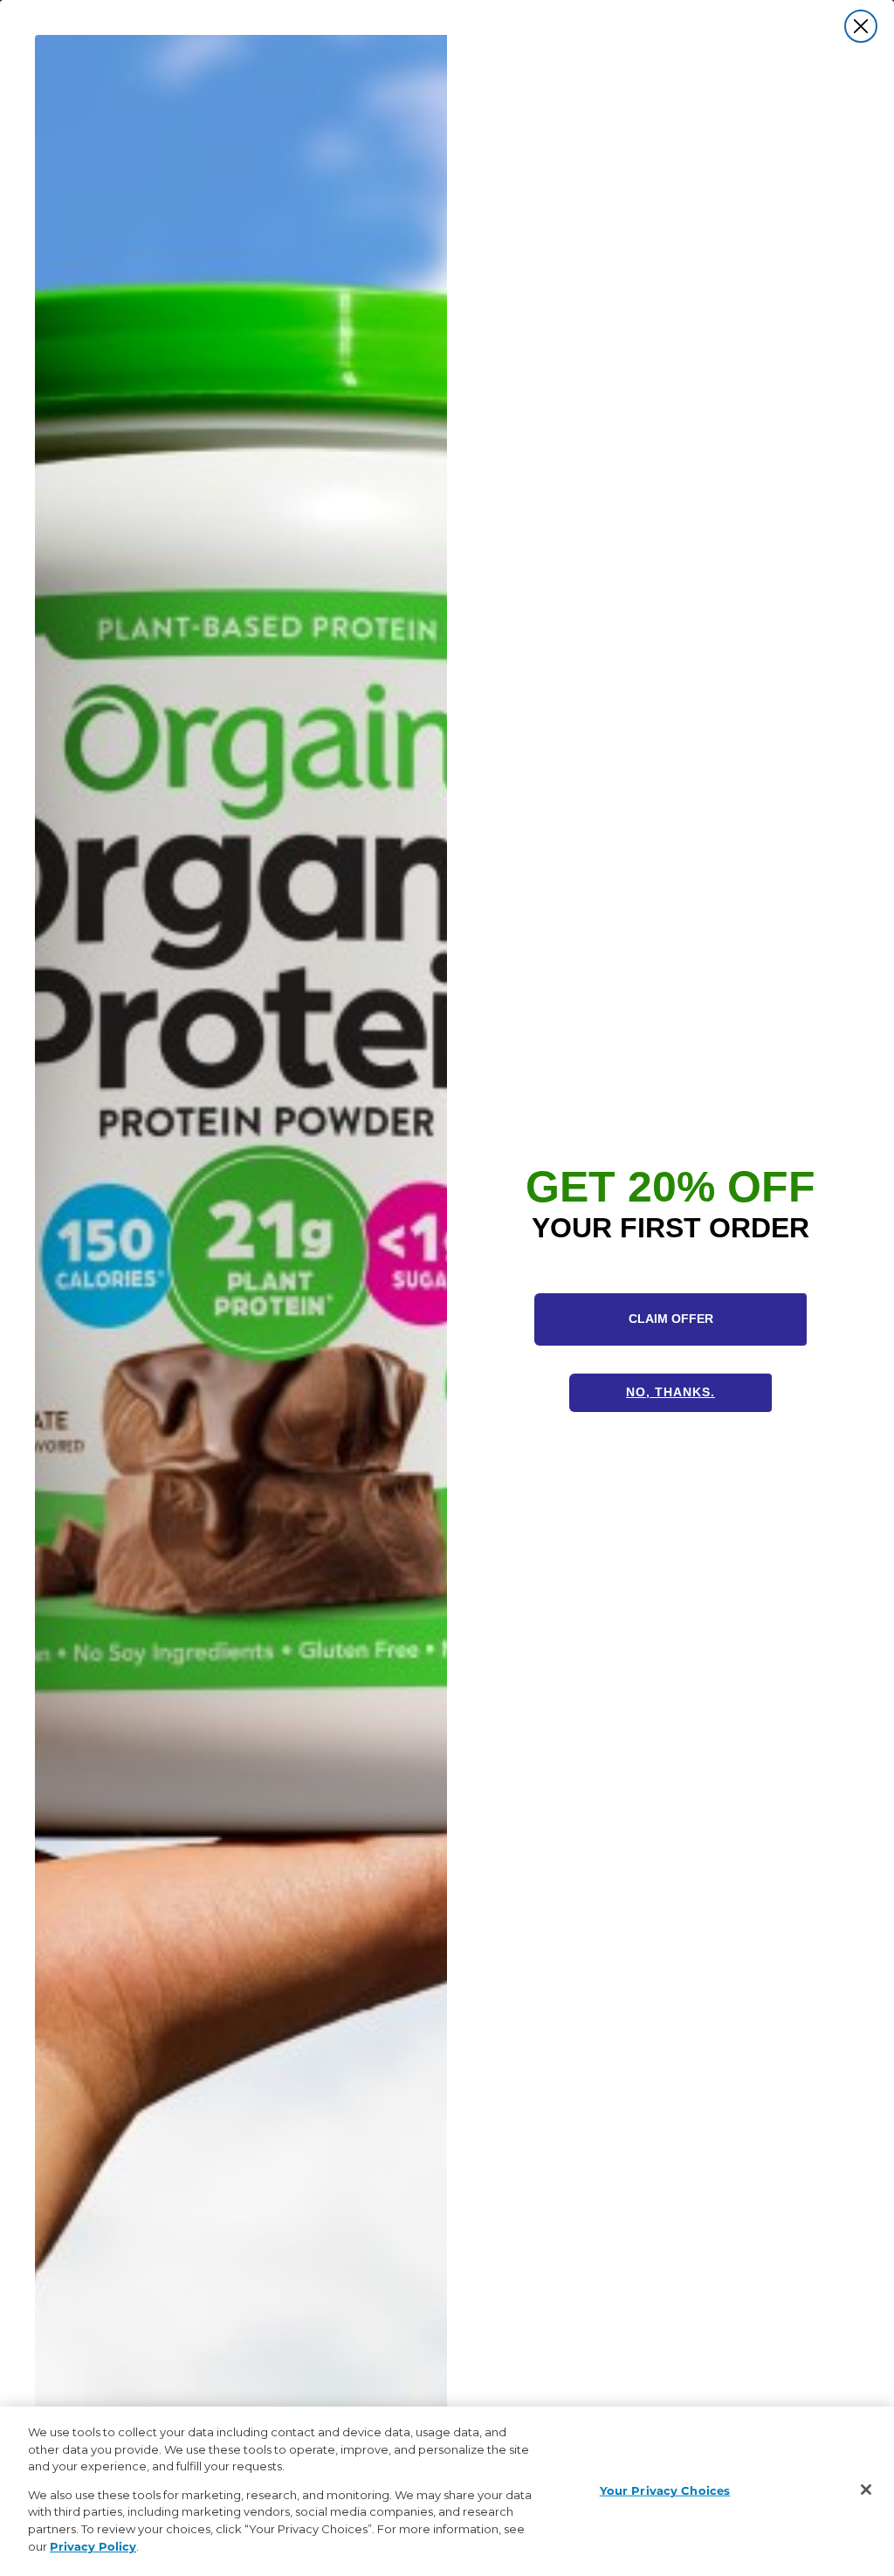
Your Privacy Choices (665, 2490)
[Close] (866, 2490)
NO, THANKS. (670, 1392)
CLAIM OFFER (671, 1319)
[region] (447, 2491)
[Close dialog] (861, 26)
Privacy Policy (93, 2546)
